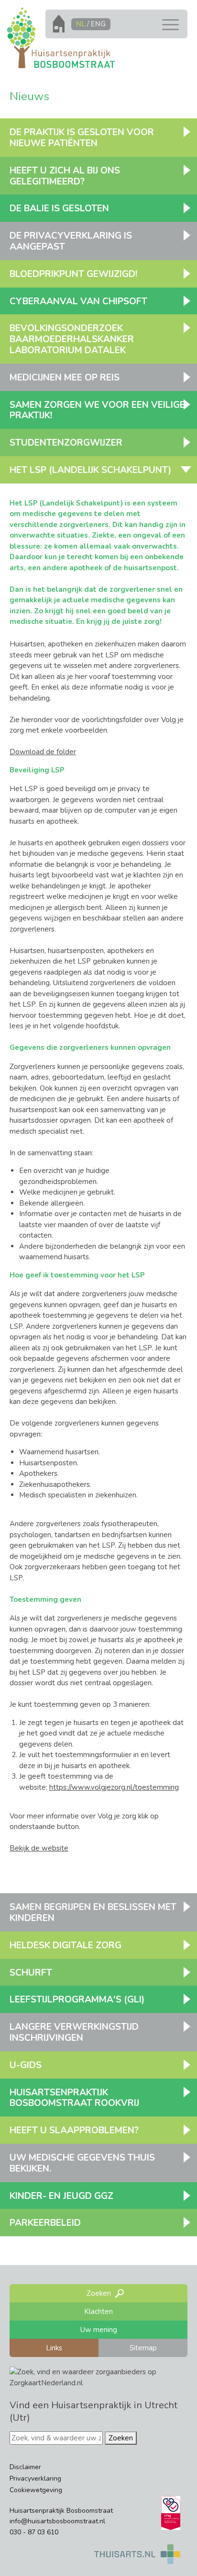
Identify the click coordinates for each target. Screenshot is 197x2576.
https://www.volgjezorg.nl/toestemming (114, 1787)
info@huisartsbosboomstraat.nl (57, 2521)
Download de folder (43, 752)
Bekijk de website (39, 1848)
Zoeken (121, 2438)
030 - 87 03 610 (34, 2532)
